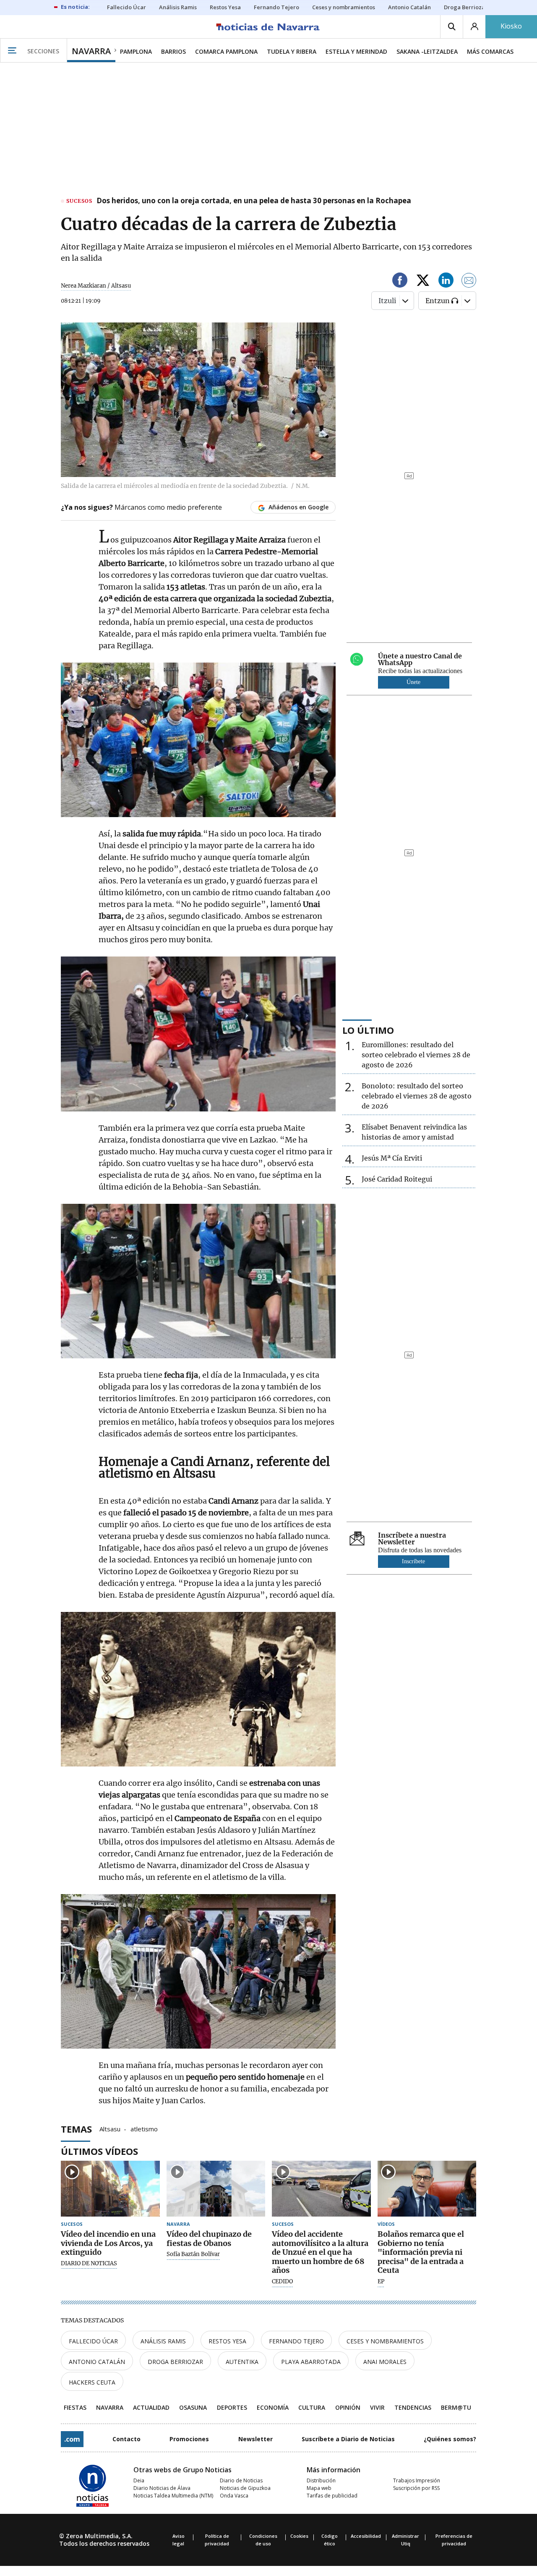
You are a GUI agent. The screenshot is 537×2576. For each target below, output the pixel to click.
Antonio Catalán (97, 2362)
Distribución (321, 2480)
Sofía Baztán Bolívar (193, 2254)
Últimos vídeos (99, 2151)
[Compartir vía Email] (469, 282)
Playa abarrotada (311, 2362)
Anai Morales (385, 2362)
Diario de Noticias (241, 2480)
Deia (139, 2480)
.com (72, 2439)
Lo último (368, 1030)
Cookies (299, 2536)
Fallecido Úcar (93, 2341)
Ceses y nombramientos (385, 2341)
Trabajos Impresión (417, 2480)
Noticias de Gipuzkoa (245, 2488)
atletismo (144, 2128)
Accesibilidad (366, 2536)
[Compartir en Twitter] (423, 282)
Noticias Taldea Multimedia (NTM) (173, 2496)
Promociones (189, 2439)
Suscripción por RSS (416, 2488)
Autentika (242, 2362)
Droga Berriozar (175, 2362)
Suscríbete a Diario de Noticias (348, 2439)
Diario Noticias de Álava (162, 2488)
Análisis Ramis (163, 2341)
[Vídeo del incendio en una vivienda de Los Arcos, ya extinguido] (110, 2189)
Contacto (126, 2439)
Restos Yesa (227, 2341)
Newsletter (255, 2439)
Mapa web (319, 2488)
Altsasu (110, 2128)
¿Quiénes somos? (450, 2439)
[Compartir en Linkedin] (446, 282)
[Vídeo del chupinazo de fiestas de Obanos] (216, 2189)
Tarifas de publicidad (332, 2496)
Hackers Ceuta (92, 2382)
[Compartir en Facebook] (400, 282)
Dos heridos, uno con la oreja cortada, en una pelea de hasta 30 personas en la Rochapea (254, 201)
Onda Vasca (234, 2496)
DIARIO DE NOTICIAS (89, 2264)
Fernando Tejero (296, 2341)
